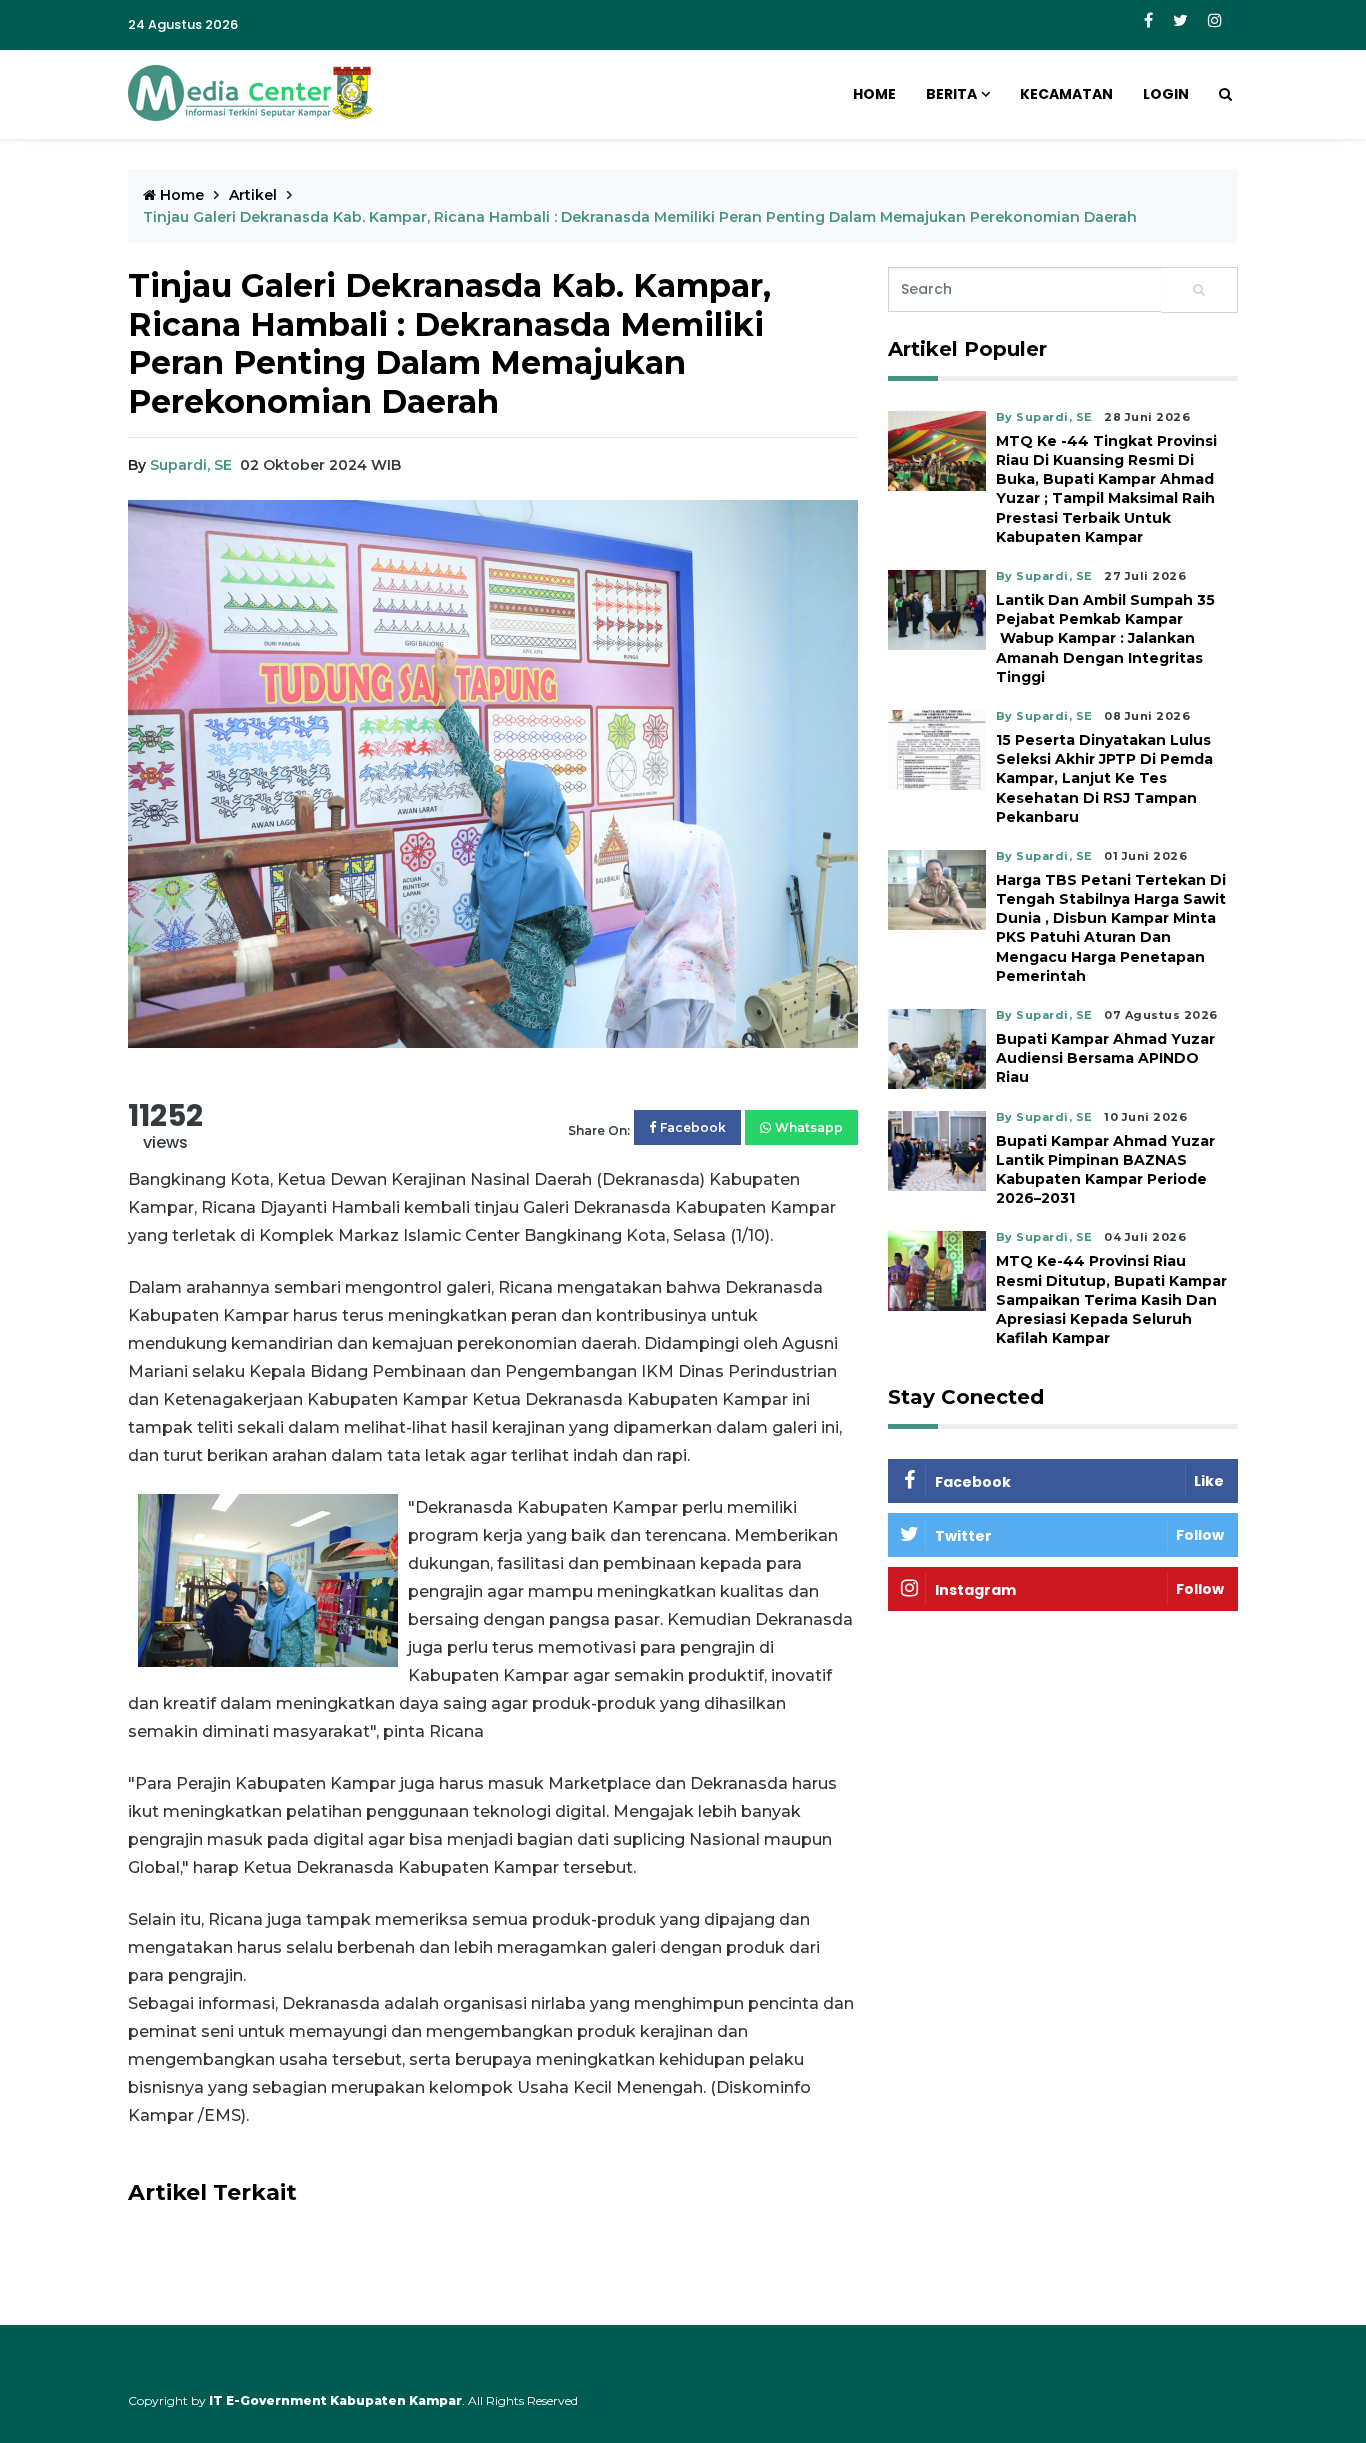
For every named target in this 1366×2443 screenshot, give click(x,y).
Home (874, 94)
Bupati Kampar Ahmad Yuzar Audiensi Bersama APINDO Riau (1105, 1058)
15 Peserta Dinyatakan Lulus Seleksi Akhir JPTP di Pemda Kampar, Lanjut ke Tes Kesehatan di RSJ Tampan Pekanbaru (1104, 778)
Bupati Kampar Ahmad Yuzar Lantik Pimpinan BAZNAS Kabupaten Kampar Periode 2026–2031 (1105, 1170)
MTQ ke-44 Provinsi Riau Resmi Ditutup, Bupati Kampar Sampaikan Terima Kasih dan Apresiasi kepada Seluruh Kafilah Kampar (1111, 1299)
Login (1166, 94)
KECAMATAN (1066, 94)
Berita (951, 94)
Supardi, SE (191, 465)
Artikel (253, 195)
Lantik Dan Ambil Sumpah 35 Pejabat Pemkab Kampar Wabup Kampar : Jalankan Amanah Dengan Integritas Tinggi (1105, 638)
